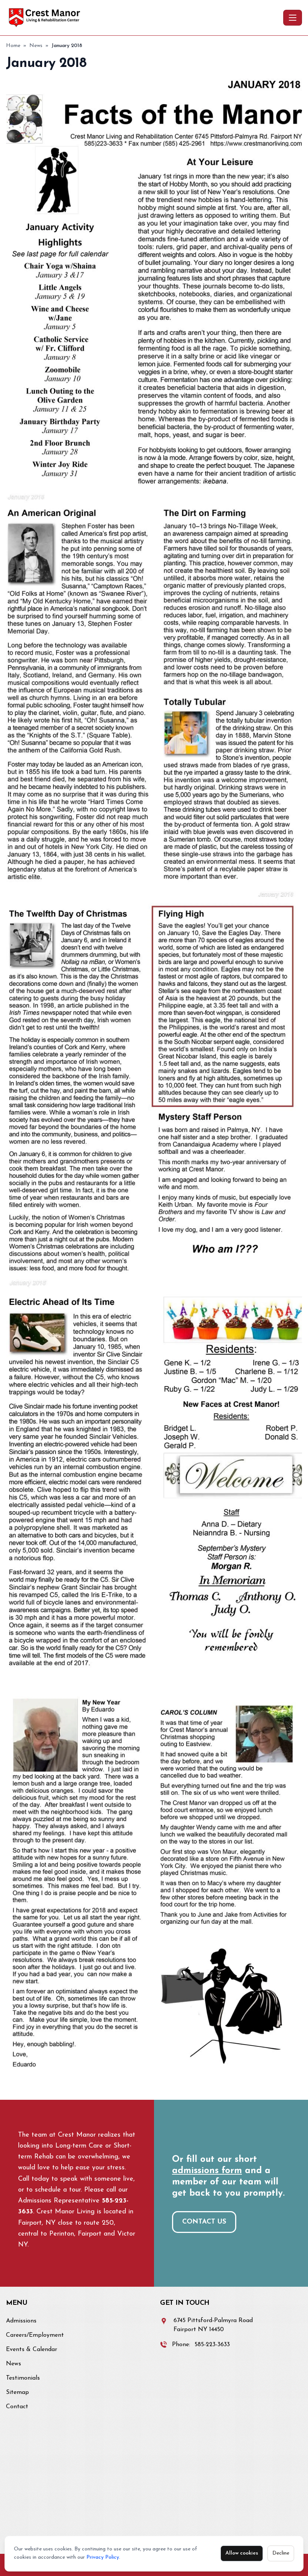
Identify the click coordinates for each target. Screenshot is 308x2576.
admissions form (207, 2171)
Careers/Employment (35, 2335)
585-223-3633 (212, 2345)
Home (13, 46)
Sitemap (17, 2392)
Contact (17, 2407)
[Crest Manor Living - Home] (143, 18)
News (36, 46)
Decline (281, 2553)
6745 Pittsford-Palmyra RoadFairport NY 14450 (213, 2325)
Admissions (21, 2321)
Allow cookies (242, 2553)
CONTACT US (204, 2222)
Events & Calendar (32, 2350)
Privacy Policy (103, 2557)
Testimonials (23, 2378)
